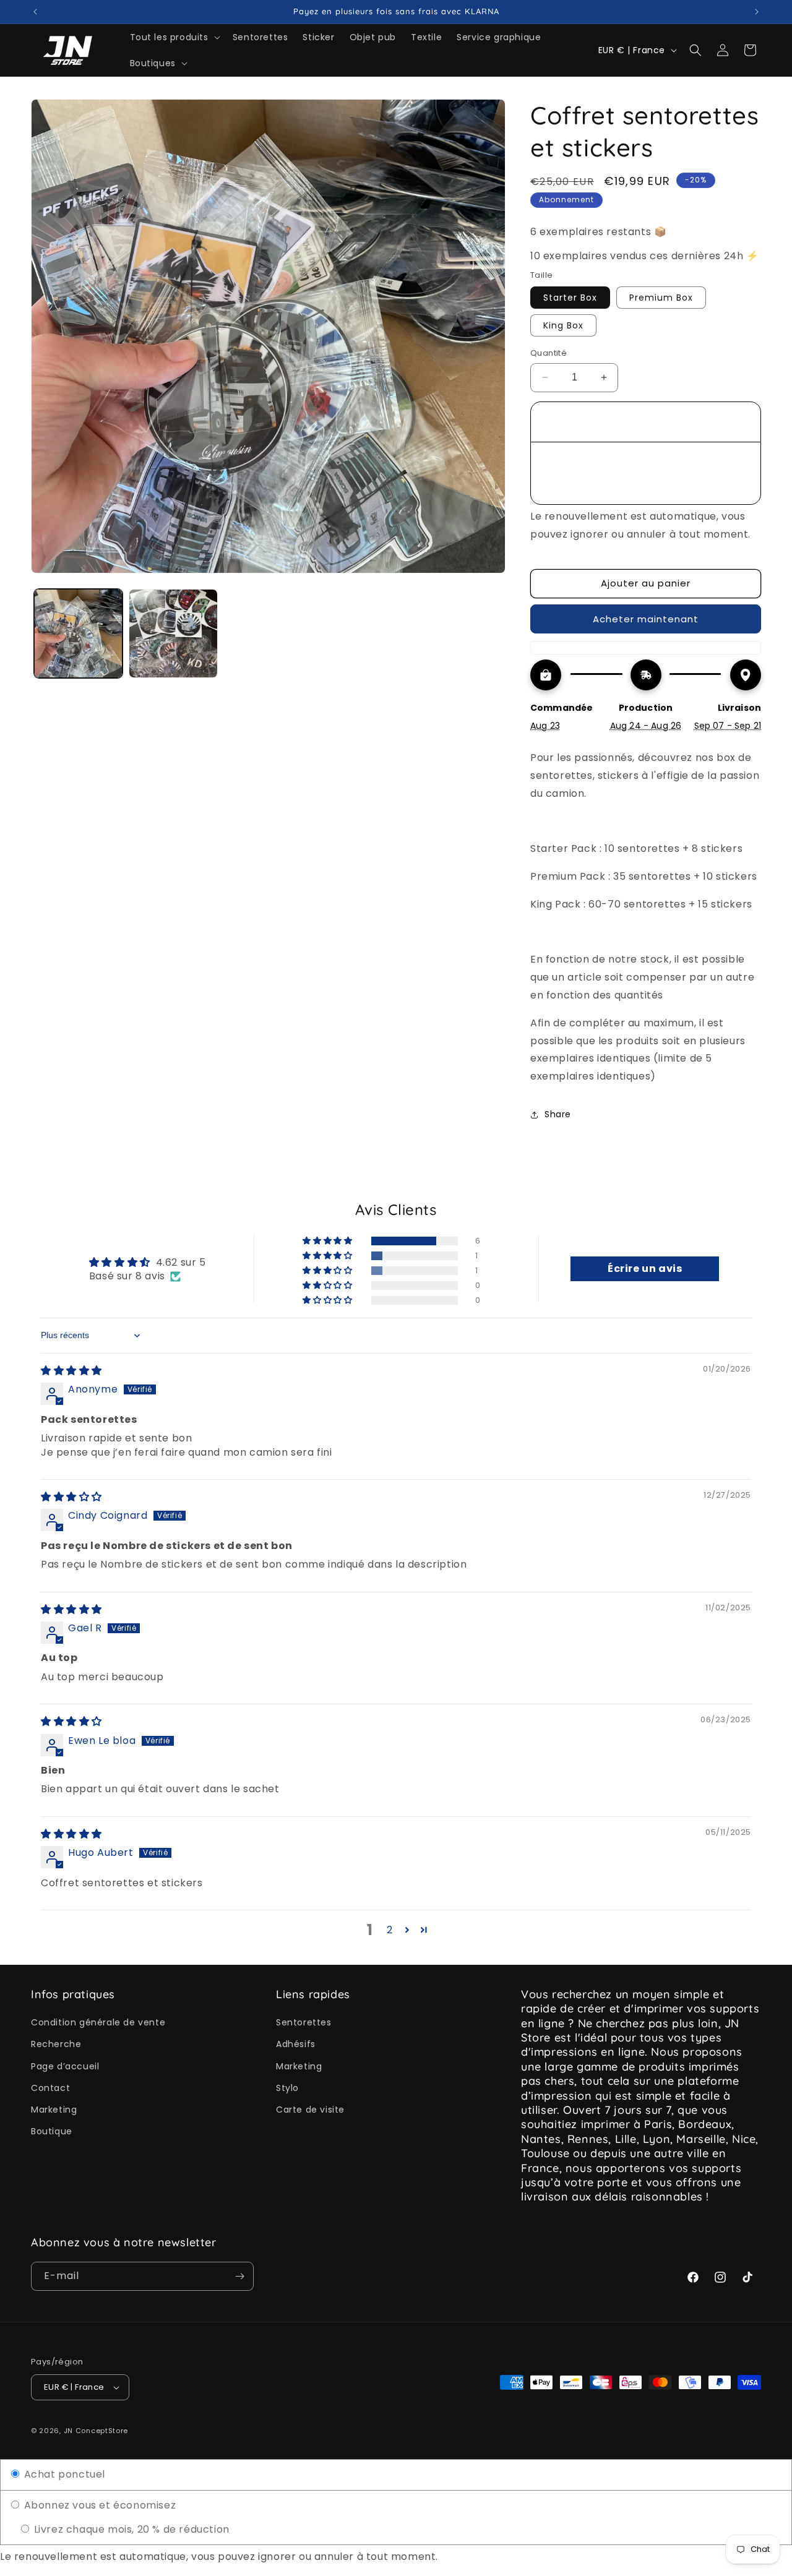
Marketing (54, 2110)
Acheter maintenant (646, 619)
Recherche (56, 2044)
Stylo (287, 2088)
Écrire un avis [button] (645, 1269)
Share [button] (558, 1114)
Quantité (549, 353)
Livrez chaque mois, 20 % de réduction (130, 2529)
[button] (174, 37)
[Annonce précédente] (35, 12)
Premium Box (661, 298)
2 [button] (390, 1930)
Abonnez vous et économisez (98, 2505)
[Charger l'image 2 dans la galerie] (173, 633)
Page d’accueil (65, 2066)
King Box (563, 325)
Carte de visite (310, 2110)
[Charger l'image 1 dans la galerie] (78, 633)
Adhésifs (296, 2044)
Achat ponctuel (63, 2474)
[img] (71, 1371)
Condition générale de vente (98, 2022)
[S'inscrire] (239, 2276)
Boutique (52, 2131)
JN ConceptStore (96, 2431)
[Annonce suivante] (757, 12)
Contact (50, 2088)
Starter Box (570, 298)
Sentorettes (304, 2022)
